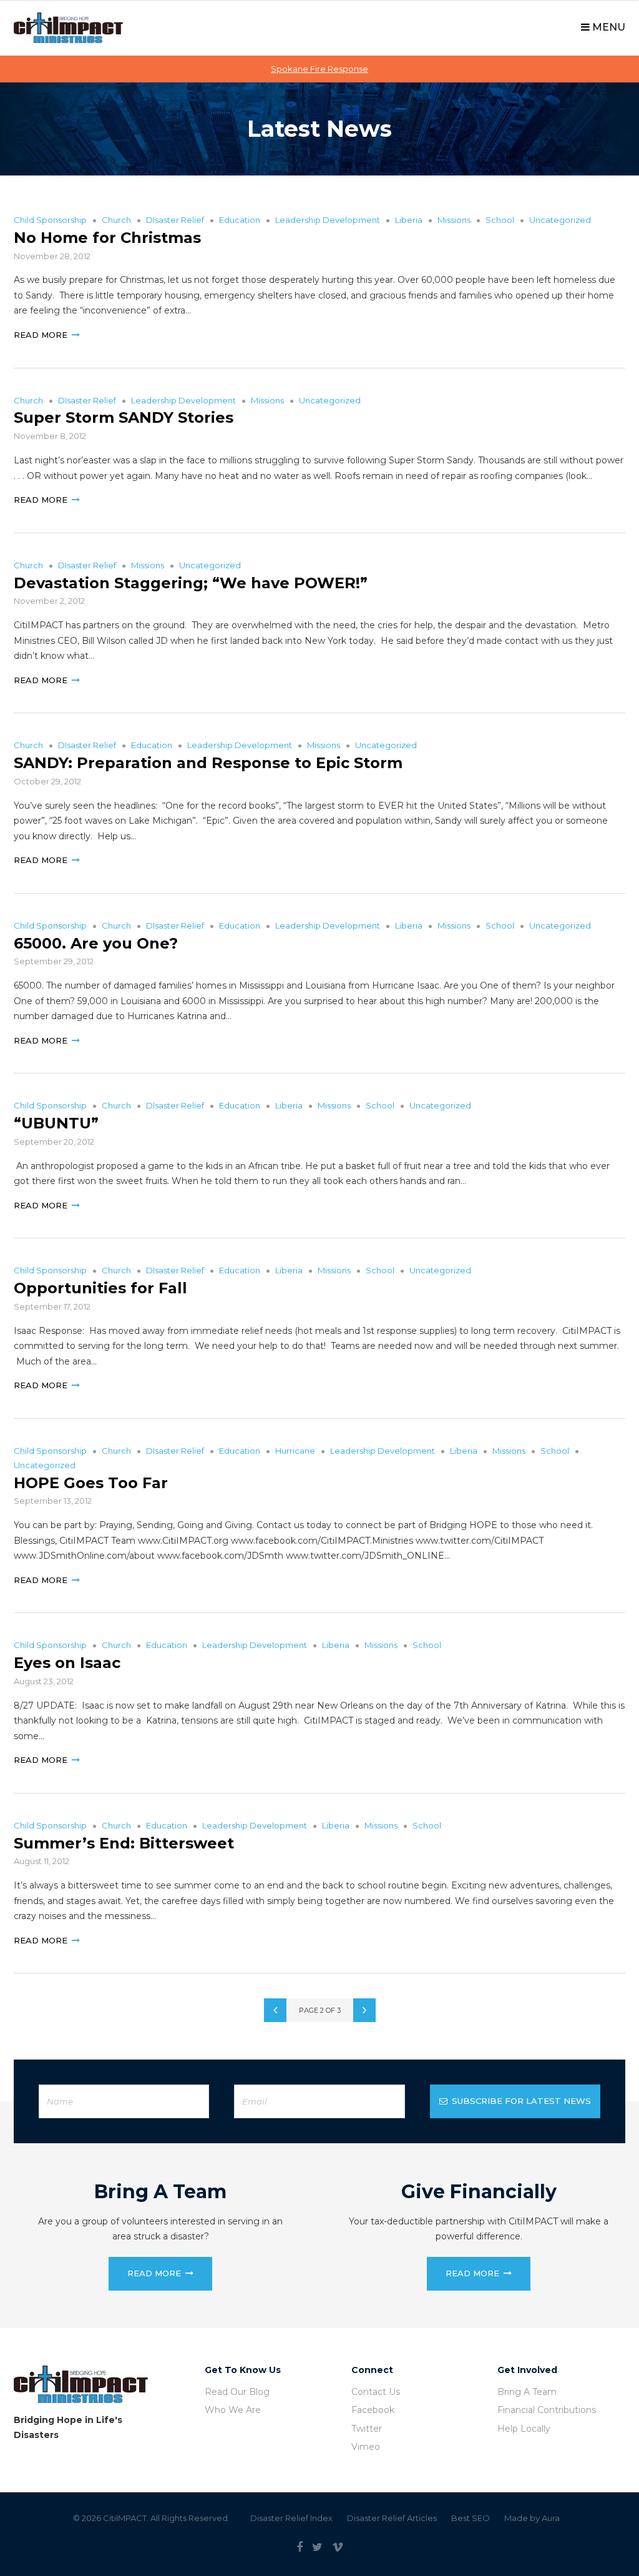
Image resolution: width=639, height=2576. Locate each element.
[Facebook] (300, 2547)
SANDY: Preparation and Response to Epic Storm (208, 763)
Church (116, 220)
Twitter (367, 2429)
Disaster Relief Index (291, 2518)
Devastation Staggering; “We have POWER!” (191, 583)
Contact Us (376, 2392)
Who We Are (233, 2410)
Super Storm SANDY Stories (124, 417)
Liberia (409, 220)
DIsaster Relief (175, 220)
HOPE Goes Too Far (91, 1483)
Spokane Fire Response (319, 69)
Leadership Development (328, 220)
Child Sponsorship (50, 220)
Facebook (373, 2410)
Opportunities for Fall (100, 1288)
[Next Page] (364, 2010)
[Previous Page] (275, 2010)
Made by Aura (532, 2518)
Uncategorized (560, 220)
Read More (41, 335)
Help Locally (524, 2429)
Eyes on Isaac (67, 1663)
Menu (607, 27)
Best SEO (471, 2518)
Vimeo (366, 2447)
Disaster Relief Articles (392, 2518)
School (500, 220)
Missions (454, 220)
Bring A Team (527, 2392)
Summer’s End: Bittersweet (124, 1843)
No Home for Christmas (107, 238)
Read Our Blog (237, 2392)
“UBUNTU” (56, 1123)
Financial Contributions (547, 2410)
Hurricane (295, 1451)
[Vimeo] (338, 2547)
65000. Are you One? (96, 943)
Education (240, 220)
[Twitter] (317, 2547)
